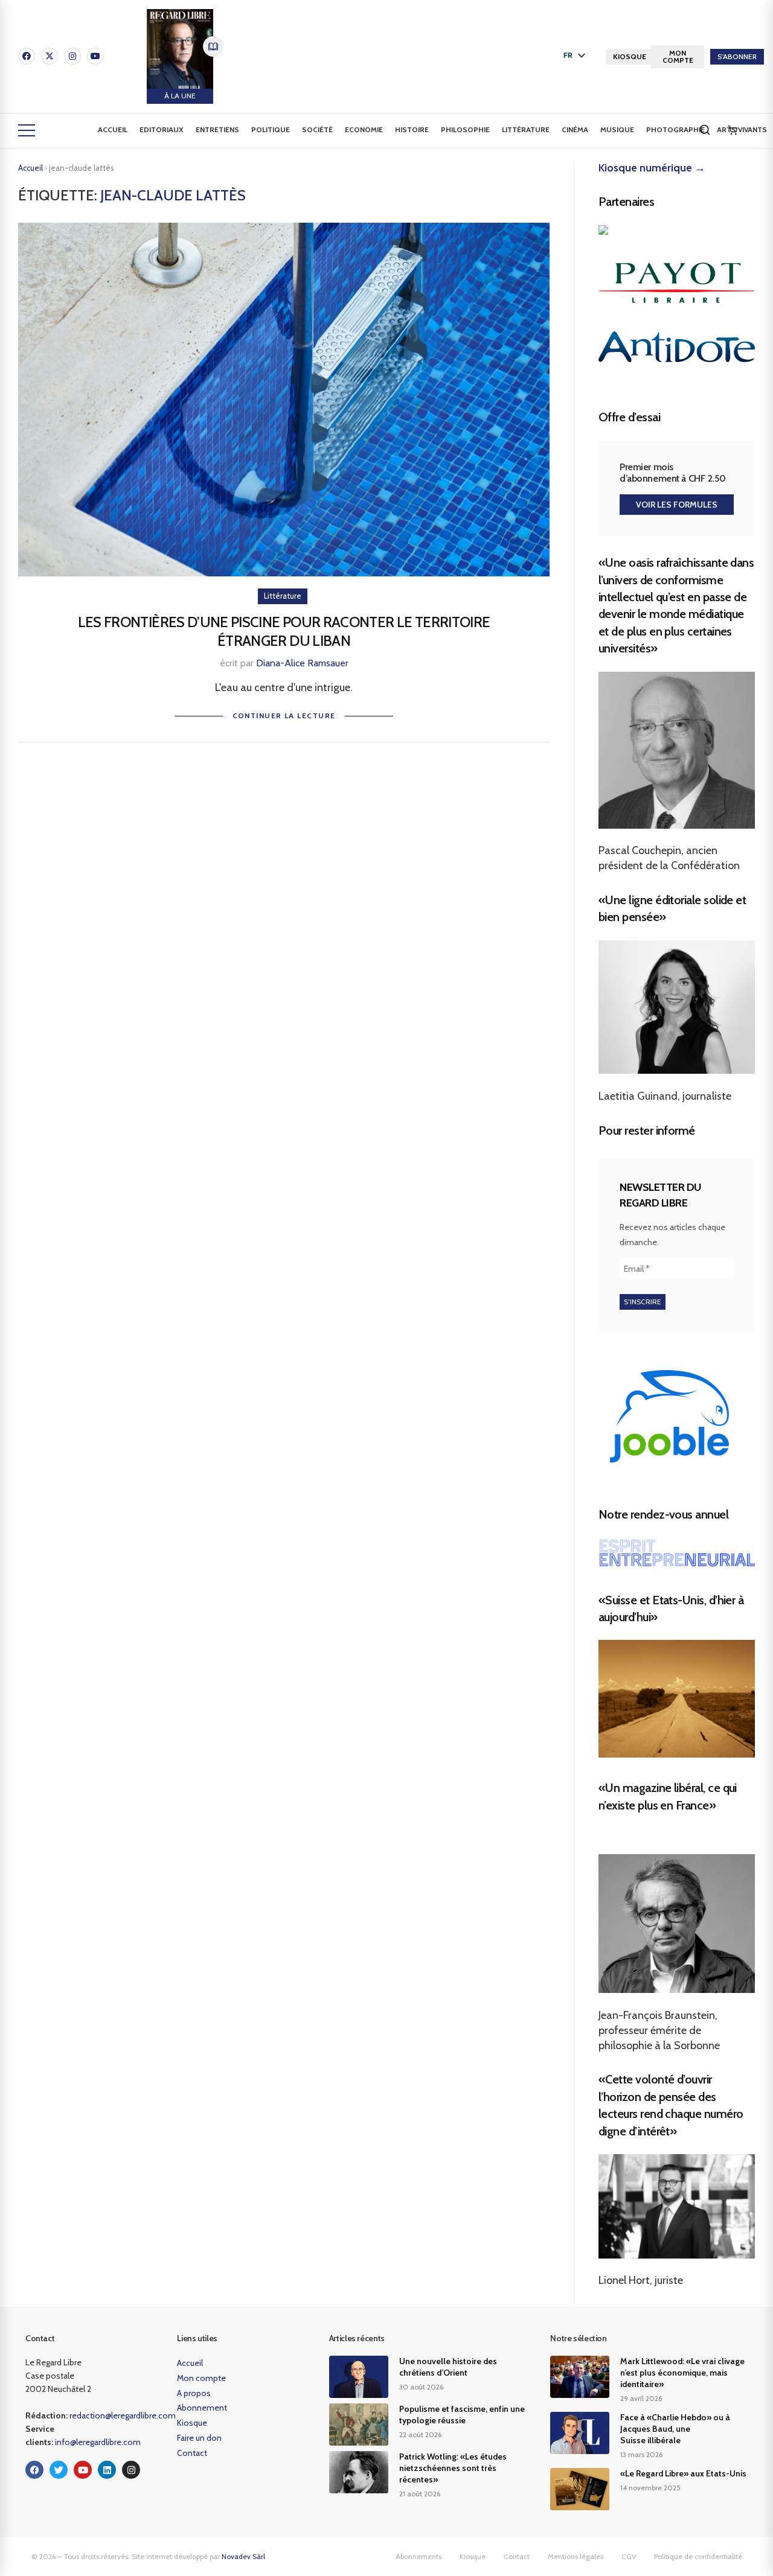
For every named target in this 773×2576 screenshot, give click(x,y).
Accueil (113, 129)
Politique (271, 129)
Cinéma (575, 129)
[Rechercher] (705, 130)
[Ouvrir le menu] (27, 130)
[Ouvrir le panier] (733, 130)
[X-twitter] (50, 56)
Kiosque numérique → (652, 168)
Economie (364, 129)
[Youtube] (95, 56)
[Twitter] (59, 2470)
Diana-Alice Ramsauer (302, 663)
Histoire (412, 129)
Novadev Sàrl (243, 2556)
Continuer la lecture (284, 716)
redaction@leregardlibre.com (123, 2415)
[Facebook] (27, 56)
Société (317, 129)
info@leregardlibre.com (98, 2442)
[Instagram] (72, 56)
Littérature (526, 129)
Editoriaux (162, 129)
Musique (617, 129)
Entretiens (217, 129)
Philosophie (465, 129)
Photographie (675, 129)
